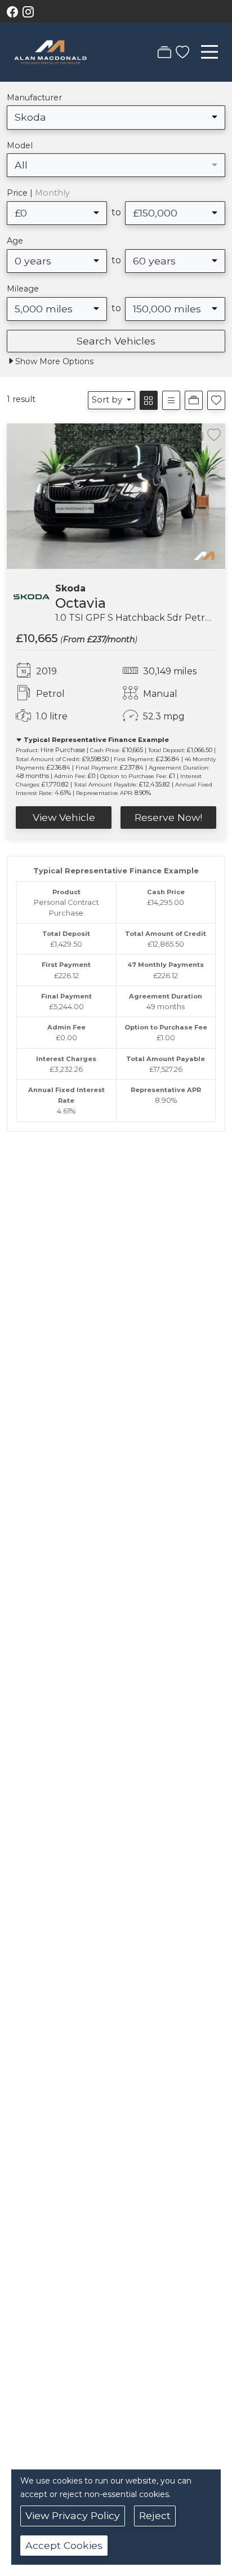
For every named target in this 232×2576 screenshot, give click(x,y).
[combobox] (116, 117)
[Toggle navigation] (209, 52)
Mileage (23, 289)
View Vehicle (64, 817)
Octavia (81, 603)
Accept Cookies (64, 2545)
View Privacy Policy (73, 2515)
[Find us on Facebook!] (15, 12)
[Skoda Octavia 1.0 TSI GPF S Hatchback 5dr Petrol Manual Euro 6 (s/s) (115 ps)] (116, 495)
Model (20, 145)
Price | (38, 193)
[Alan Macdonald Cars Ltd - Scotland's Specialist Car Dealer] (50, 51)
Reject (155, 2515)
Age (15, 241)
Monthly (52, 193)
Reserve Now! (168, 817)
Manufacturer (34, 98)
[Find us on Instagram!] (30, 12)
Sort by (107, 400)
